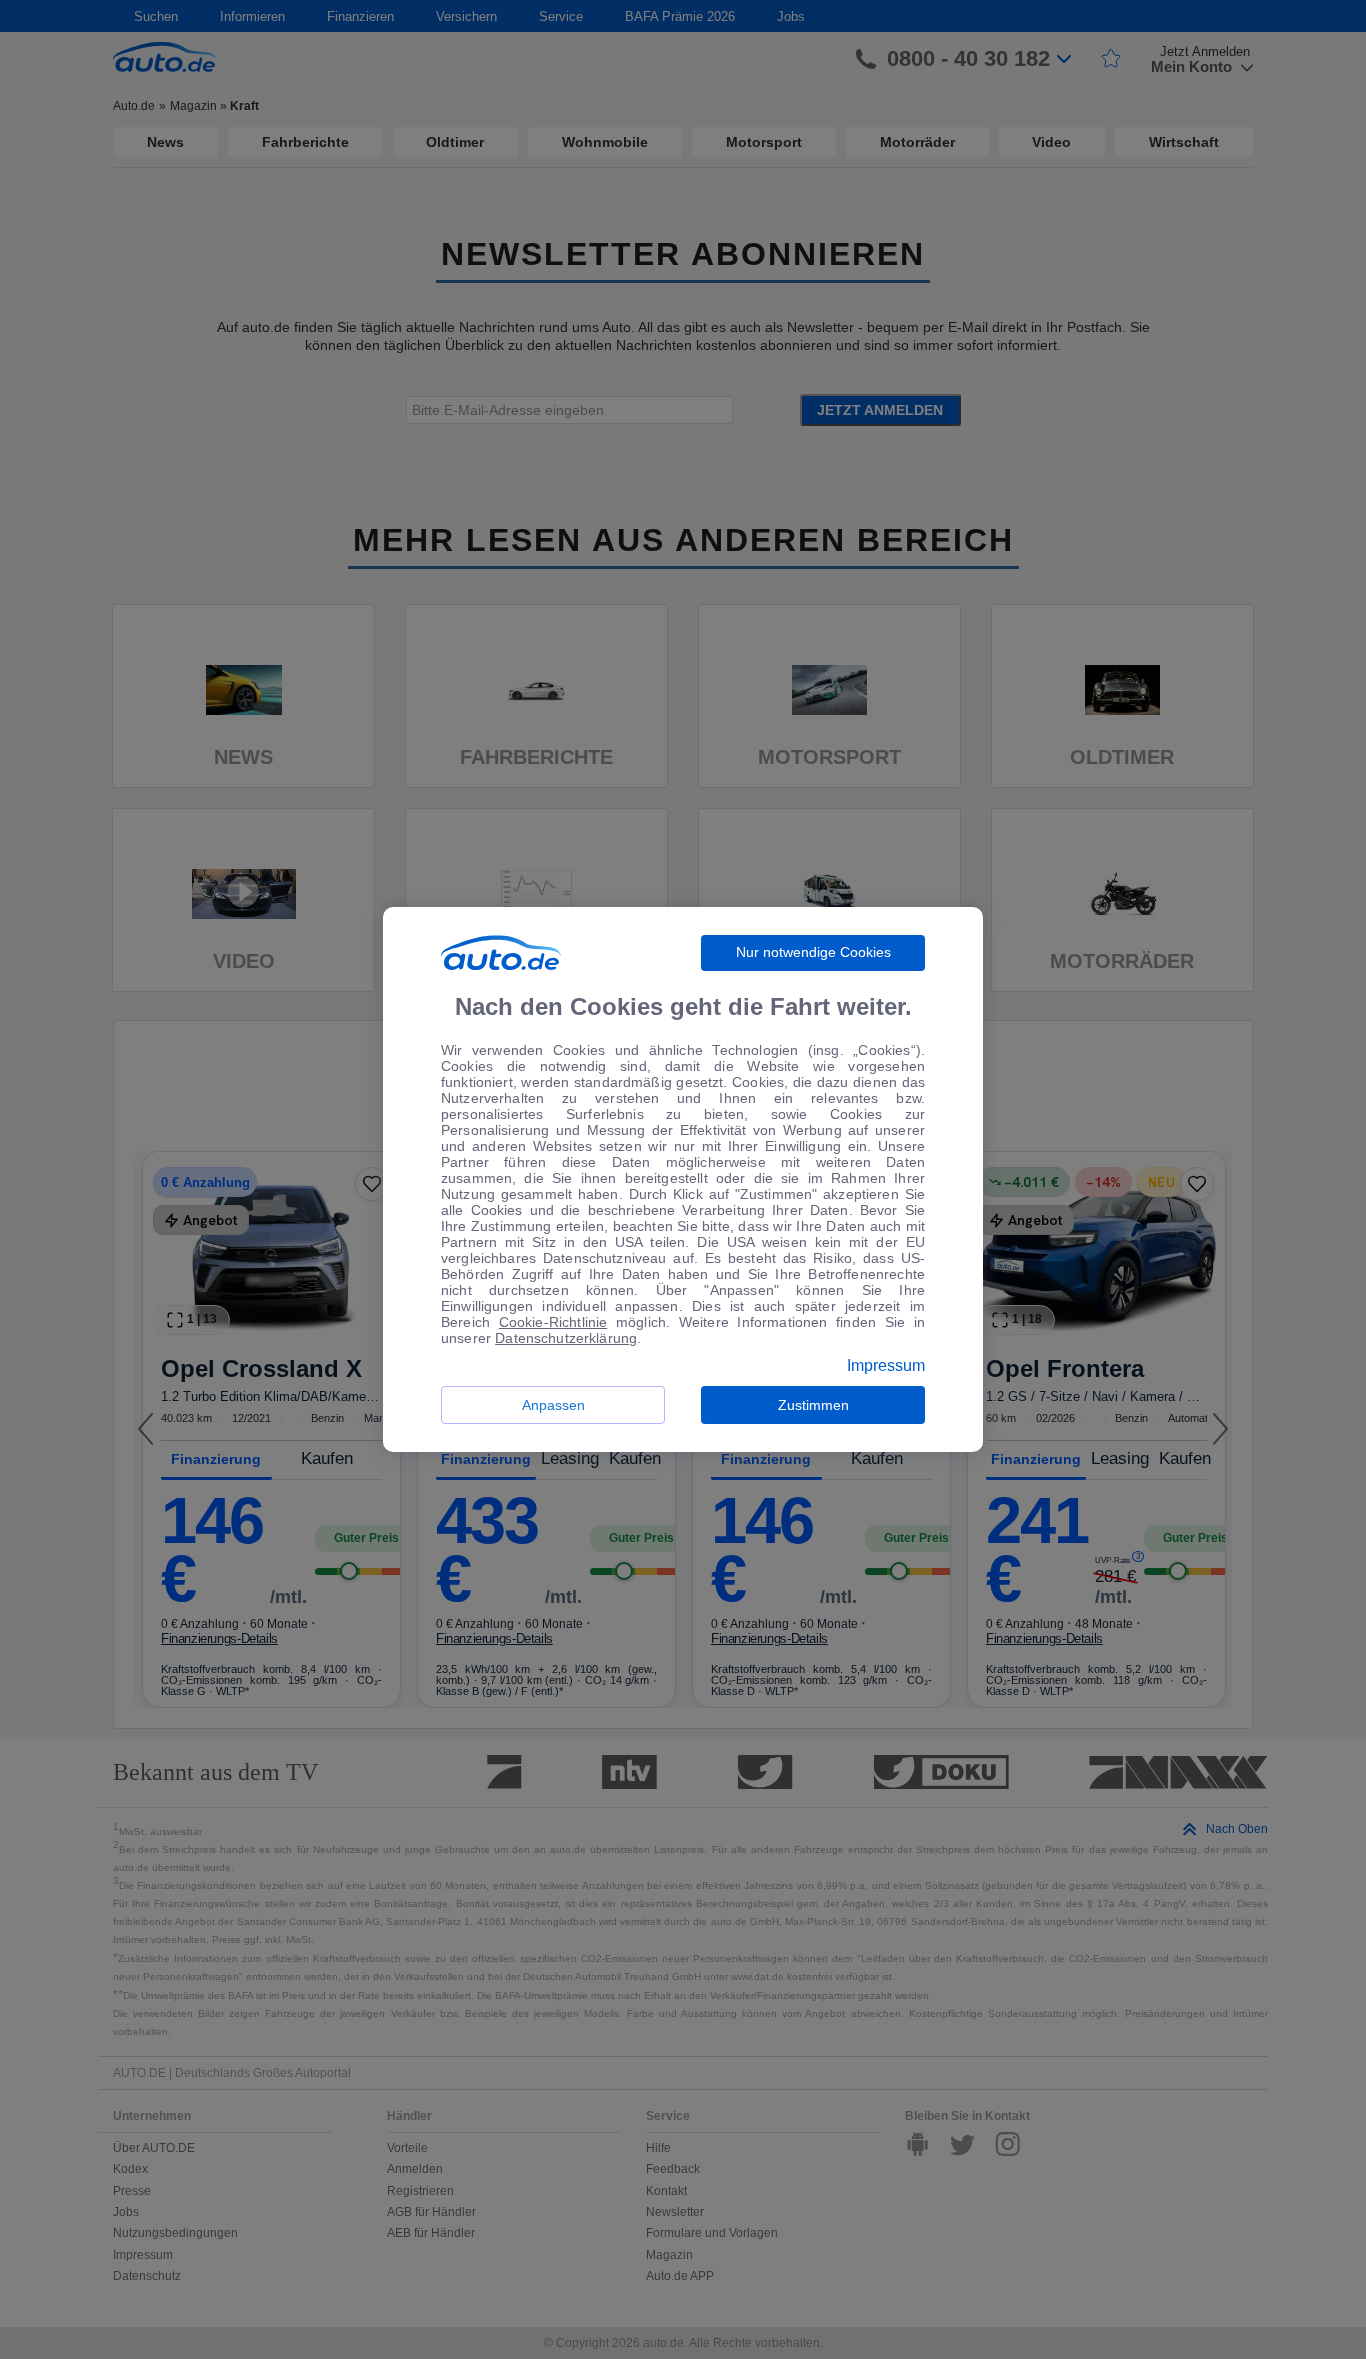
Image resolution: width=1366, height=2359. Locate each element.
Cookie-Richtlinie (553, 1322)
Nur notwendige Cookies (813, 952)
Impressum (886, 1366)
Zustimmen (813, 1405)
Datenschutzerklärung (566, 1338)
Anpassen (553, 1405)
